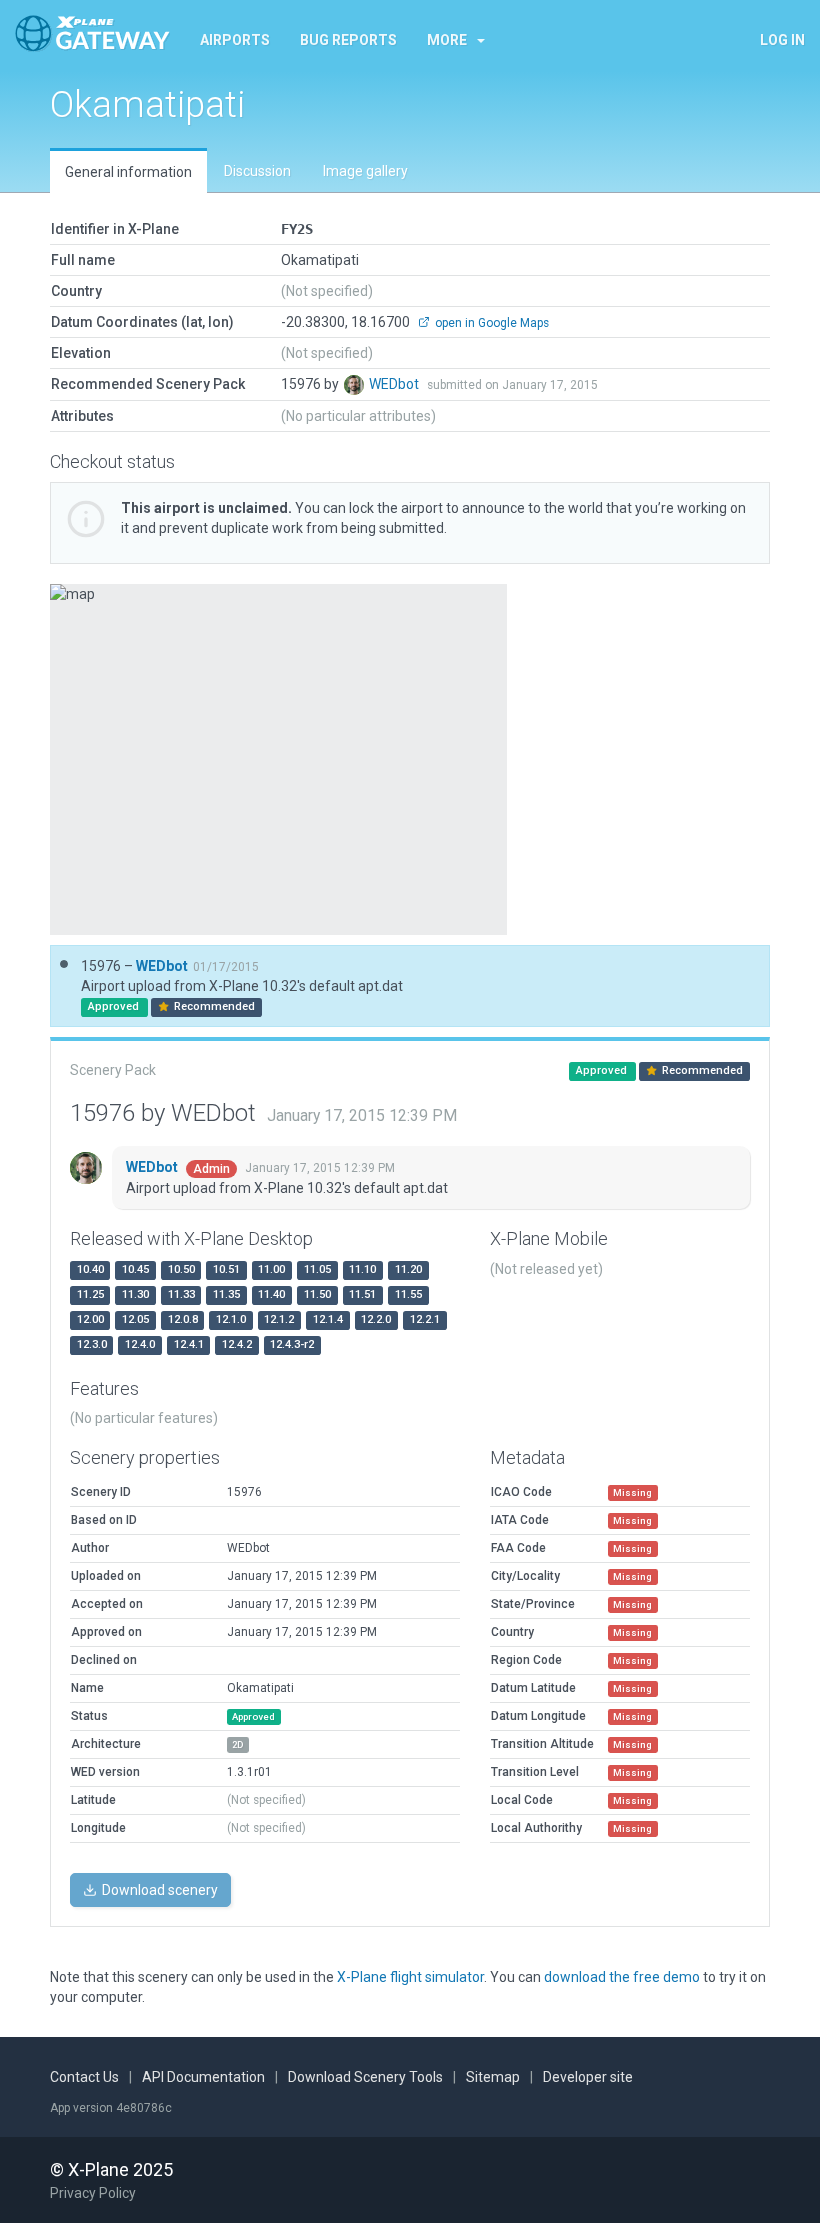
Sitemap (493, 2077)
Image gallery (365, 171)
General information (128, 172)
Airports (235, 40)
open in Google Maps (490, 323)
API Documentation (203, 2077)
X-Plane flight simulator (410, 1977)
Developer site (588, 2077)
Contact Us (84, 2077)
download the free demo (622, 1977)
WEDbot (395, 384)
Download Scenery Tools (365, 2077)
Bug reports (348, 40)
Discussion (257, 171)
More (447, 40)
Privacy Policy (93, 2193)
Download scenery (158, 1890)
